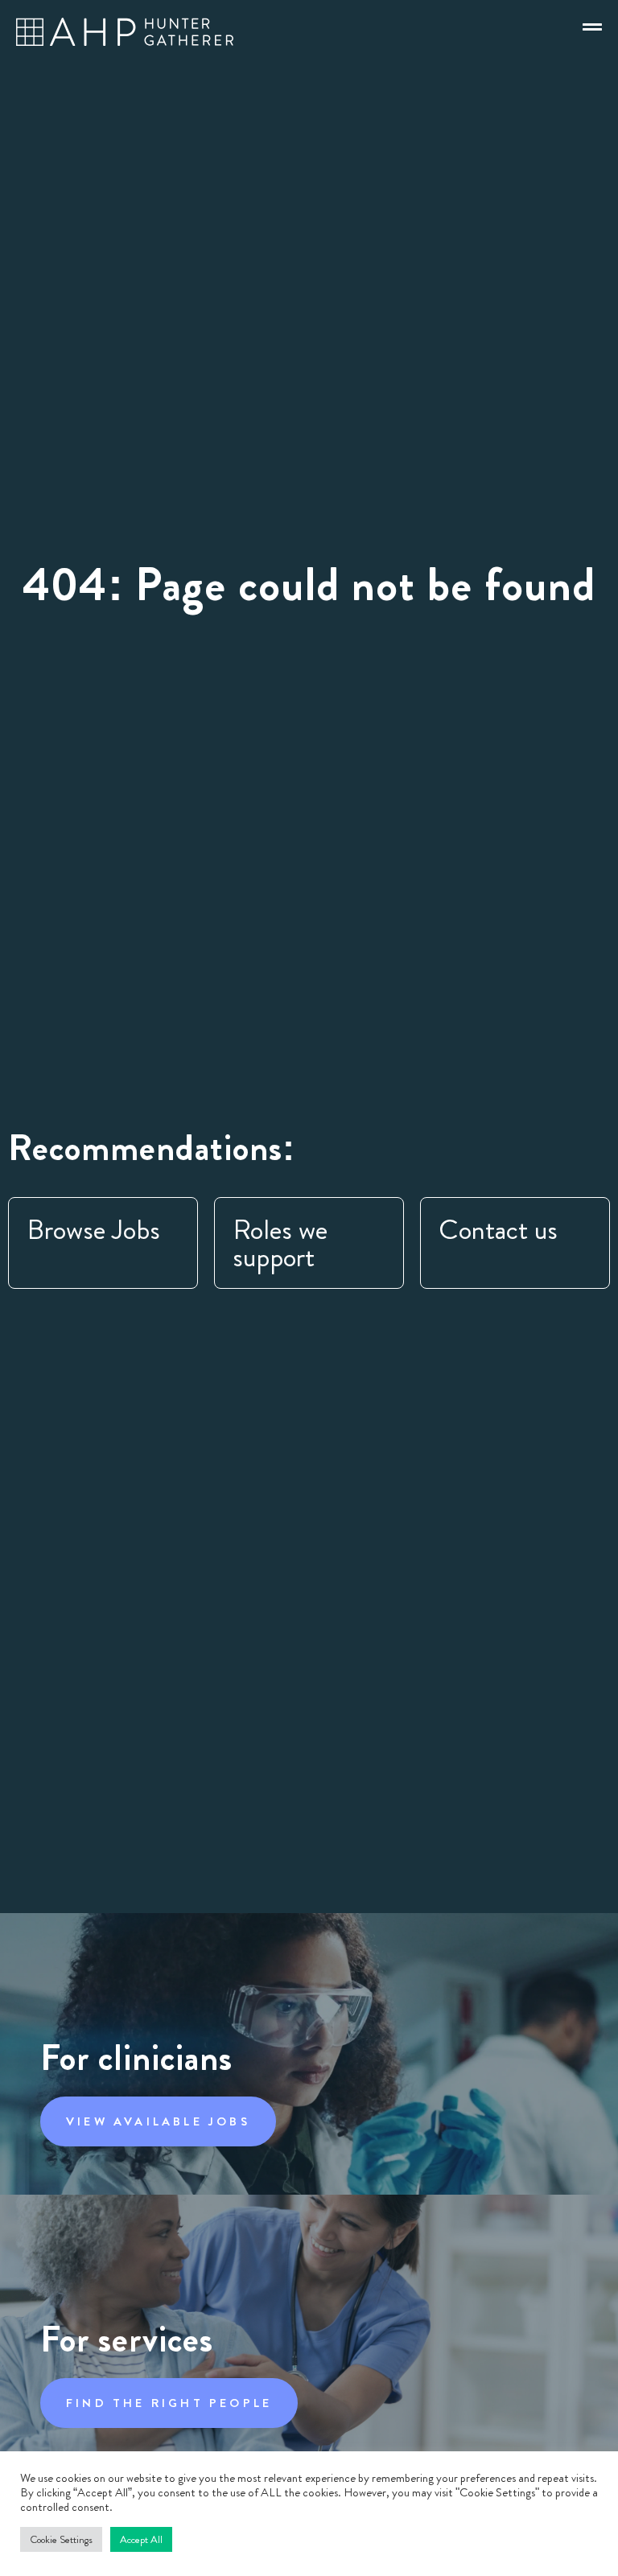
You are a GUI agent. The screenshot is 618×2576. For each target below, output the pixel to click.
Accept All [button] (141, 2539)
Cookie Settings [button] (61, 2539)
